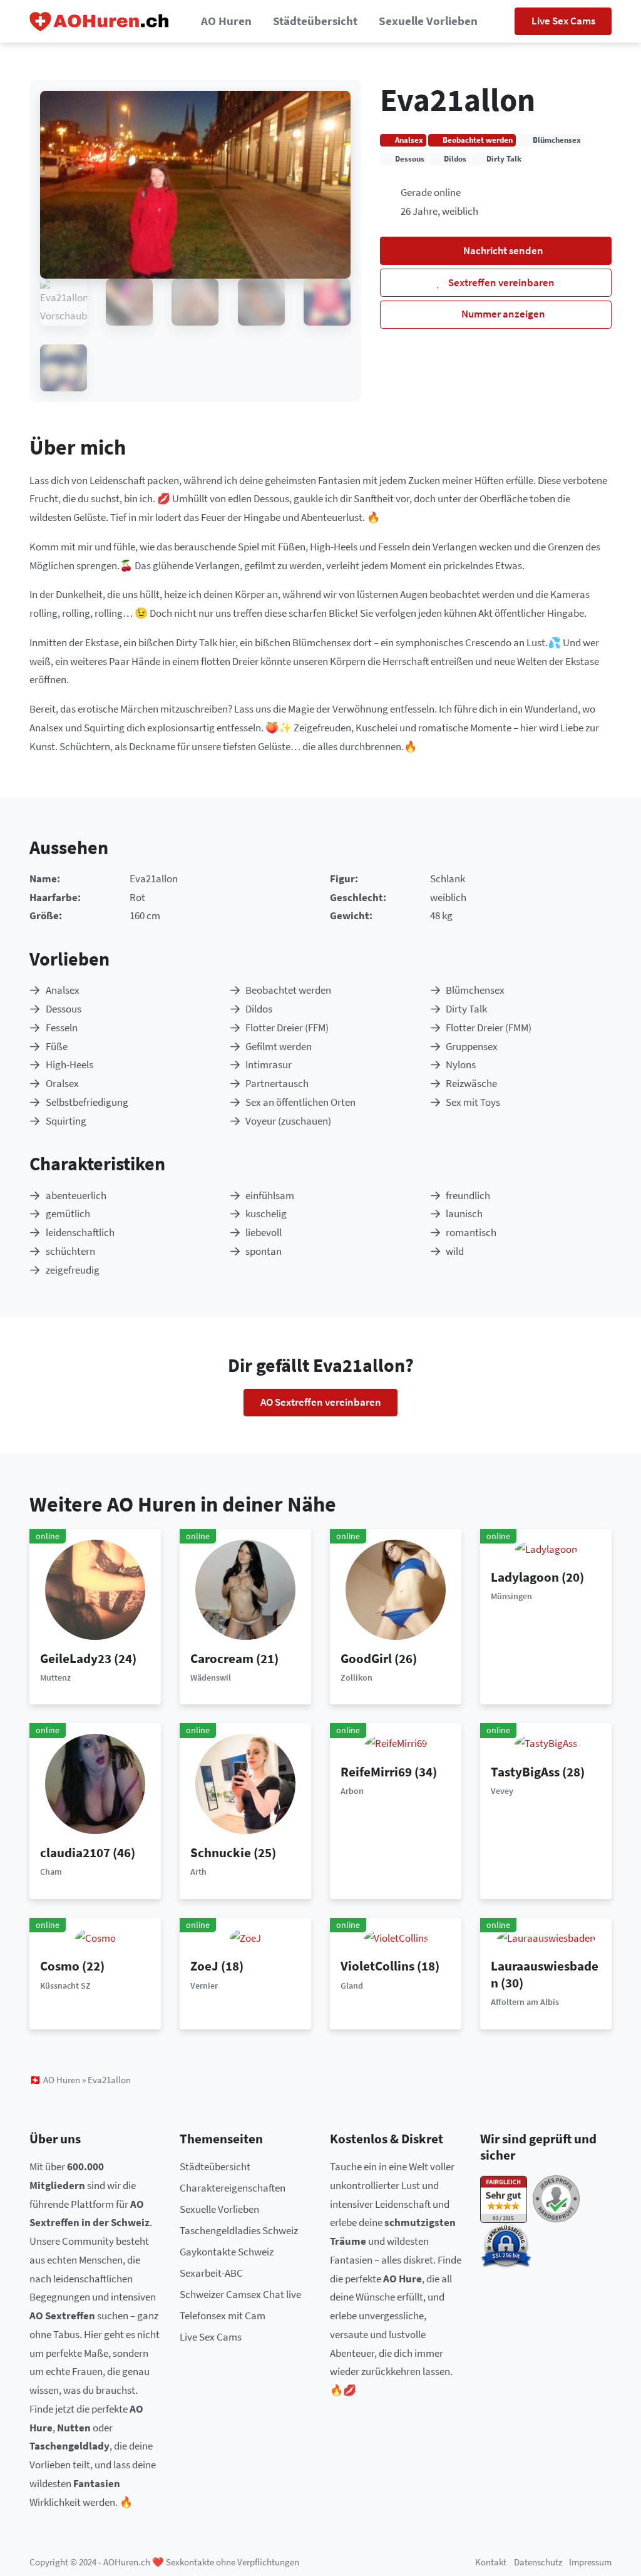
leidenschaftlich (80, 1232)
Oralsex (62, 1083)
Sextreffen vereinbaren (500, 282)
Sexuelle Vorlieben (428, 21)
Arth (198, 1872)
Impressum (590, 2562)
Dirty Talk (466, 1009)
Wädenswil (211, 1677)
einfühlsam (270, 1195)
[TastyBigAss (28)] (546, 1743)
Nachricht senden (502, 250)
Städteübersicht (315, 21)
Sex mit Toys (473, 1102)
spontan (264, 1251)
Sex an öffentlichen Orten (300, 1102)
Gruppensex (472, 1046)
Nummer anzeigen (502, 314)
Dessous (64, 1009)
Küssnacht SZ (65, 1986)
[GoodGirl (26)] (396, 1589)
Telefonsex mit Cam (223, 2316)
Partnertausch (277, 1083)
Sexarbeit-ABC (211, 2273)
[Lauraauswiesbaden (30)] (546, 1937)
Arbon (352, 1791)
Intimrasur (269, 1064)
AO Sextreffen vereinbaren (321, 1402)
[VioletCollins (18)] (396, 1937)
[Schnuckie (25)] (245, 1783)
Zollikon (356, 1677)
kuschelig (266, 1213)
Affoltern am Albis (525, 2002)
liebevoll (264, 1232)
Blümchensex (475, 990)
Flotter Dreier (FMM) (489, 1028)
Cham (51, 1872)
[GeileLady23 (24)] (95, 1589)
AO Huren (226, 21)
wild (455, 1251)
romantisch (471, 1232)
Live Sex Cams (563, 21)
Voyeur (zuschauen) (288, 1121)
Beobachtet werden (288, 990)
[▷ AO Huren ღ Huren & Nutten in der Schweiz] (100, 22)
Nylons (461, 1064)
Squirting (66, 1121)
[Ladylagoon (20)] (546, 1548)
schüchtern (70, 1251)
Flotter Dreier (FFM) (287, 1028)
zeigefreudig (73, 1270)
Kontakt (491, 2562)
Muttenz (55, 1677)
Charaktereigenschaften (233, 2188)
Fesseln (62, 1028)
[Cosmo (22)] (95, 1937)
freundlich (468, 1195)
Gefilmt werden (279, 1046)
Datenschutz (538, 2562)
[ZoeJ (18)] (245, 1937)
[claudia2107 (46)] (95, 1783)
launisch (464, 1213)
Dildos (259, 1009)
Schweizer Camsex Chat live (240, 2294)
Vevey (502, 1791)
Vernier (204, 1986)
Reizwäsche (471, 1083)
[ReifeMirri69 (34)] (396, 1743)
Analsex (63, 990)
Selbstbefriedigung (87, 1102)
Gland (352, 1986)
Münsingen (511, 1596)
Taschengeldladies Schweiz (239, 2230)
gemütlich (68, 1213)
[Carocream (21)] (245, 1589)
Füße (57, 1046)
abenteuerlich (76, 1195)
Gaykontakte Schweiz (227, 2252)
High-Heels (69, 1064)
